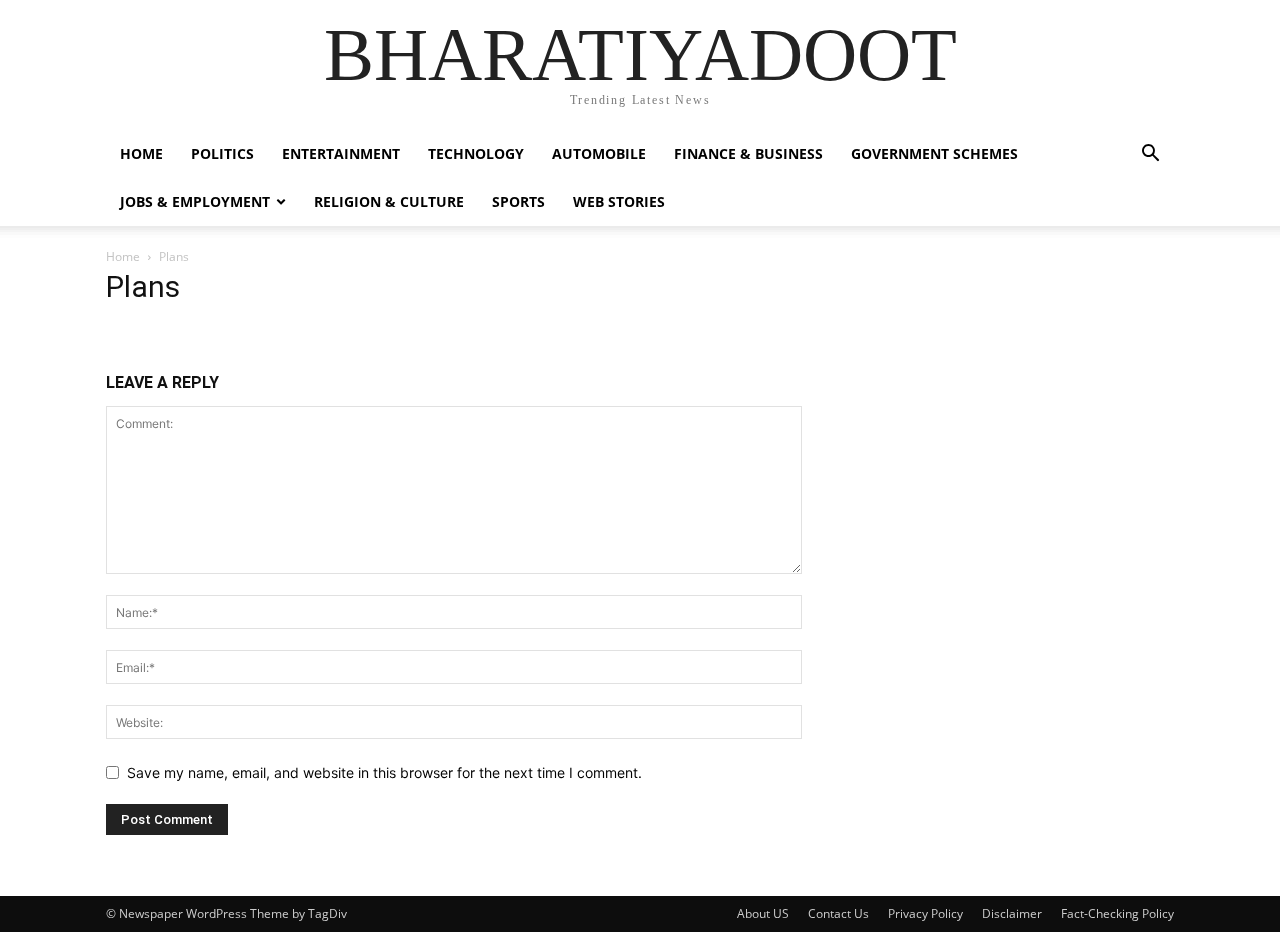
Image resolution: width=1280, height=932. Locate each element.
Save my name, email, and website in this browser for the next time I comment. (384, 772)
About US (763, 913)
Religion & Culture (389, 201)
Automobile (599, 153)
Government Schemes (934, 153)
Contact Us (838, 913)
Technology (476, 153)
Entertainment (341, 153)
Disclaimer (1012, 913)
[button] (1150, 155)
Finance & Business (748, 153)
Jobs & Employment (195, 201)
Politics (222, 153)
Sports (518, 201)
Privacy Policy (925, 913)
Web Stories (619, 201)
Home (123, 256)
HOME (141, 153)
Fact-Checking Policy (1117, 913)
